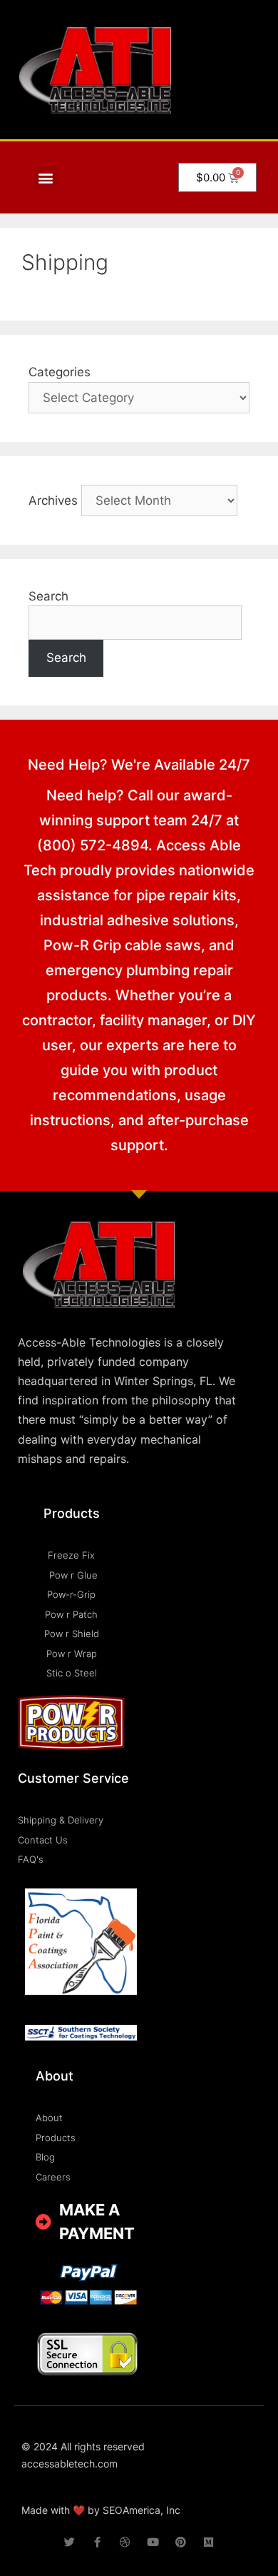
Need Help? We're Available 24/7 (139, 765)
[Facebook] (97, 2542)
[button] (45, 177)
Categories (60, 372)
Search (48, 596)
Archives (53, 500)
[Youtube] (153, 2542)
